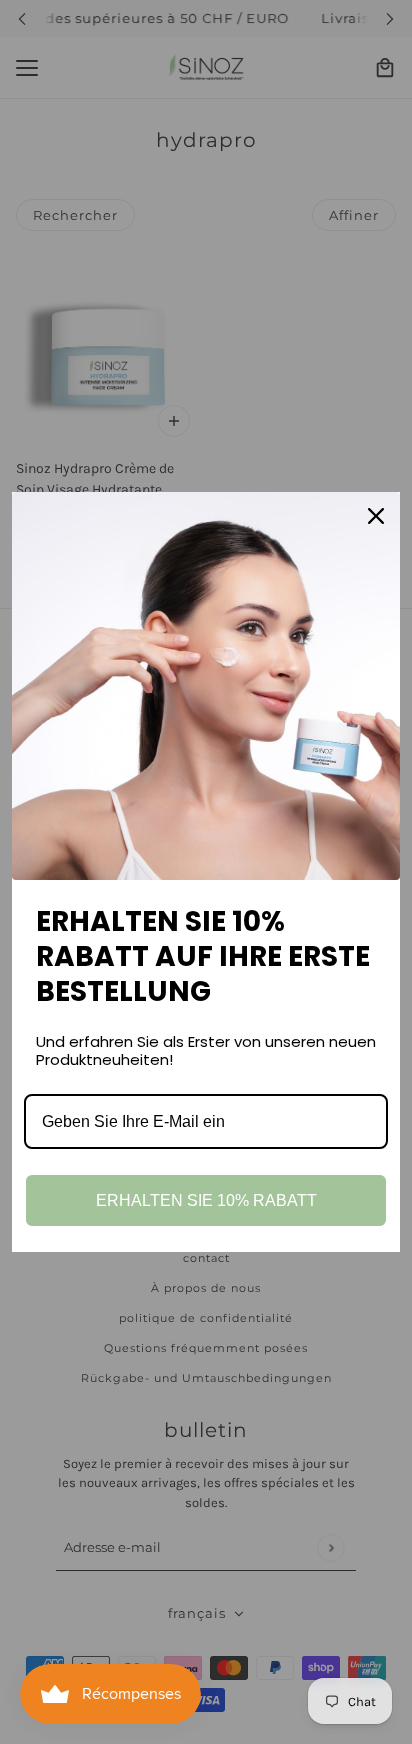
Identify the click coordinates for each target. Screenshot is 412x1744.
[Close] (376, 516)
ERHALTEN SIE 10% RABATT (206, 1200)
